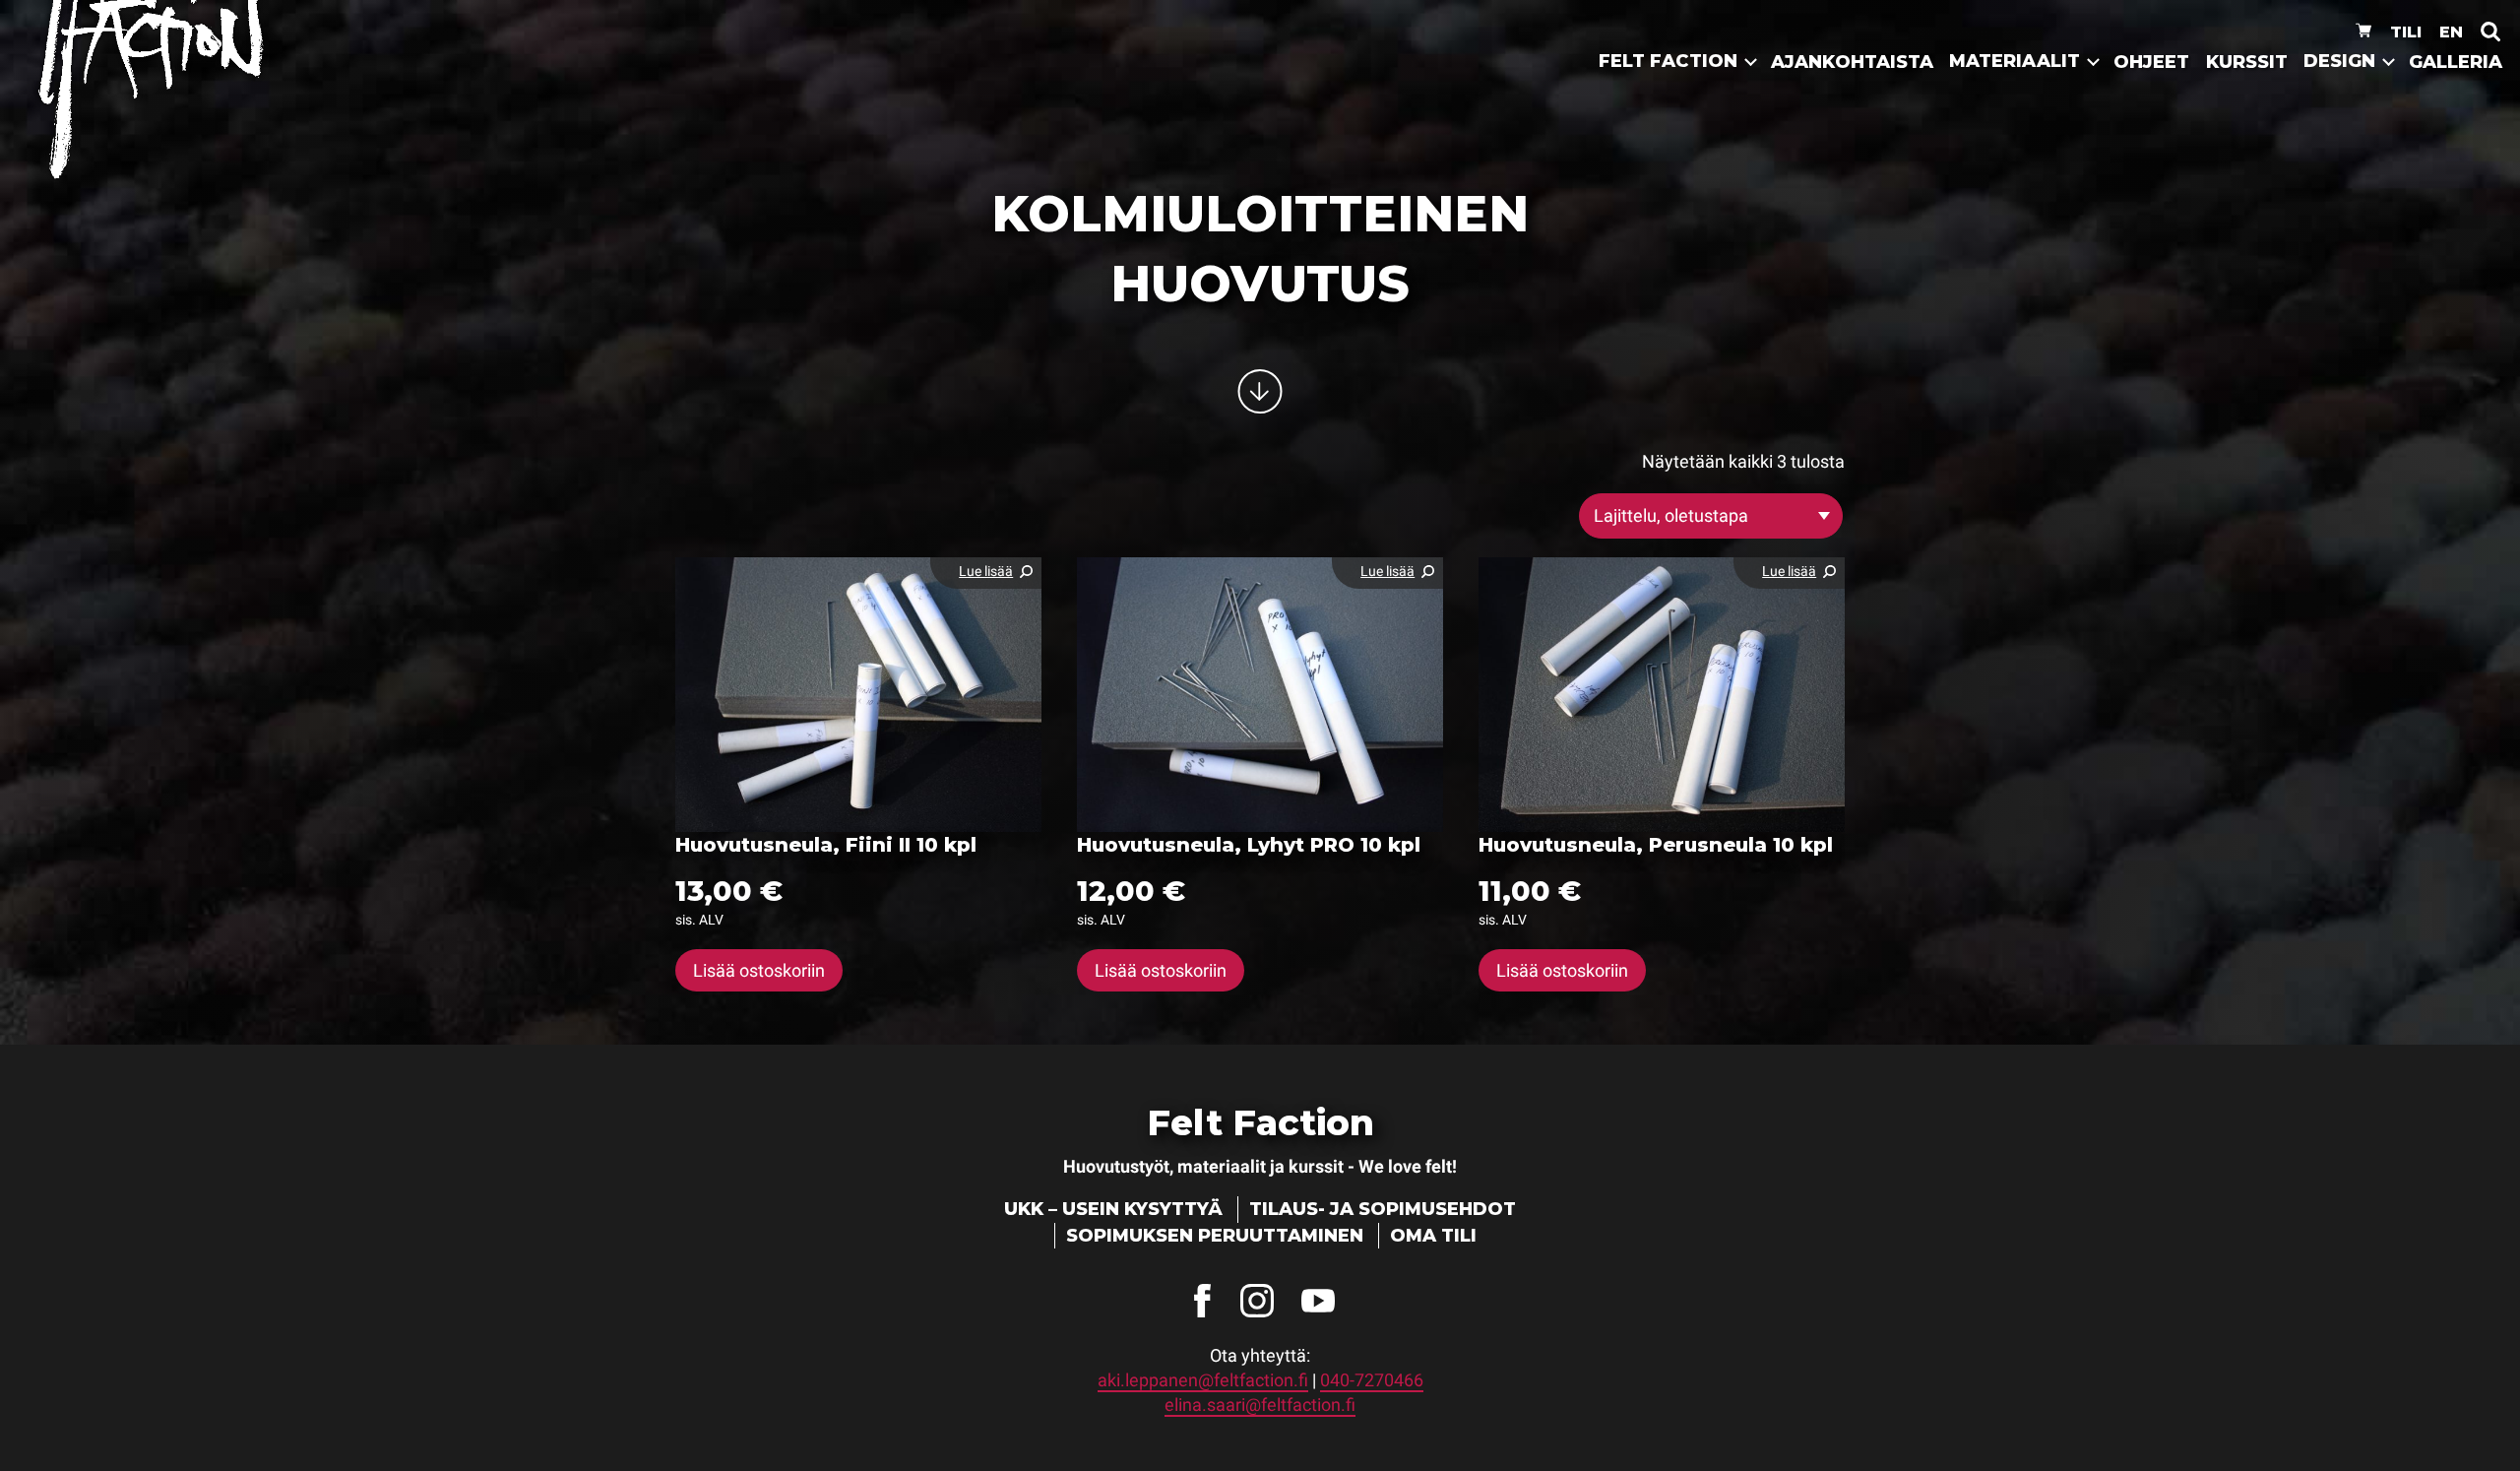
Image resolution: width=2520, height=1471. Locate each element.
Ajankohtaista (1852, 62)
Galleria (2456, 62)
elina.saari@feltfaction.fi (1260, 1405)
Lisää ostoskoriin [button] (759, 970)
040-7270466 (1372, 1380)
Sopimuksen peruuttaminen (1215, 1236)
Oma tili (1433, 1236)
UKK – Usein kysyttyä (1113, 1209)
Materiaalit (2015, 61)
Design (2339, 61)
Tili (2406, 32)
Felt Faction (1668, 61)
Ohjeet (2151, 62)
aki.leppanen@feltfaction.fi (1203, 1380)
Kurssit (2247, 62)
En (2451, 32)
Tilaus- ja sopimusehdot (1383, 1209)
